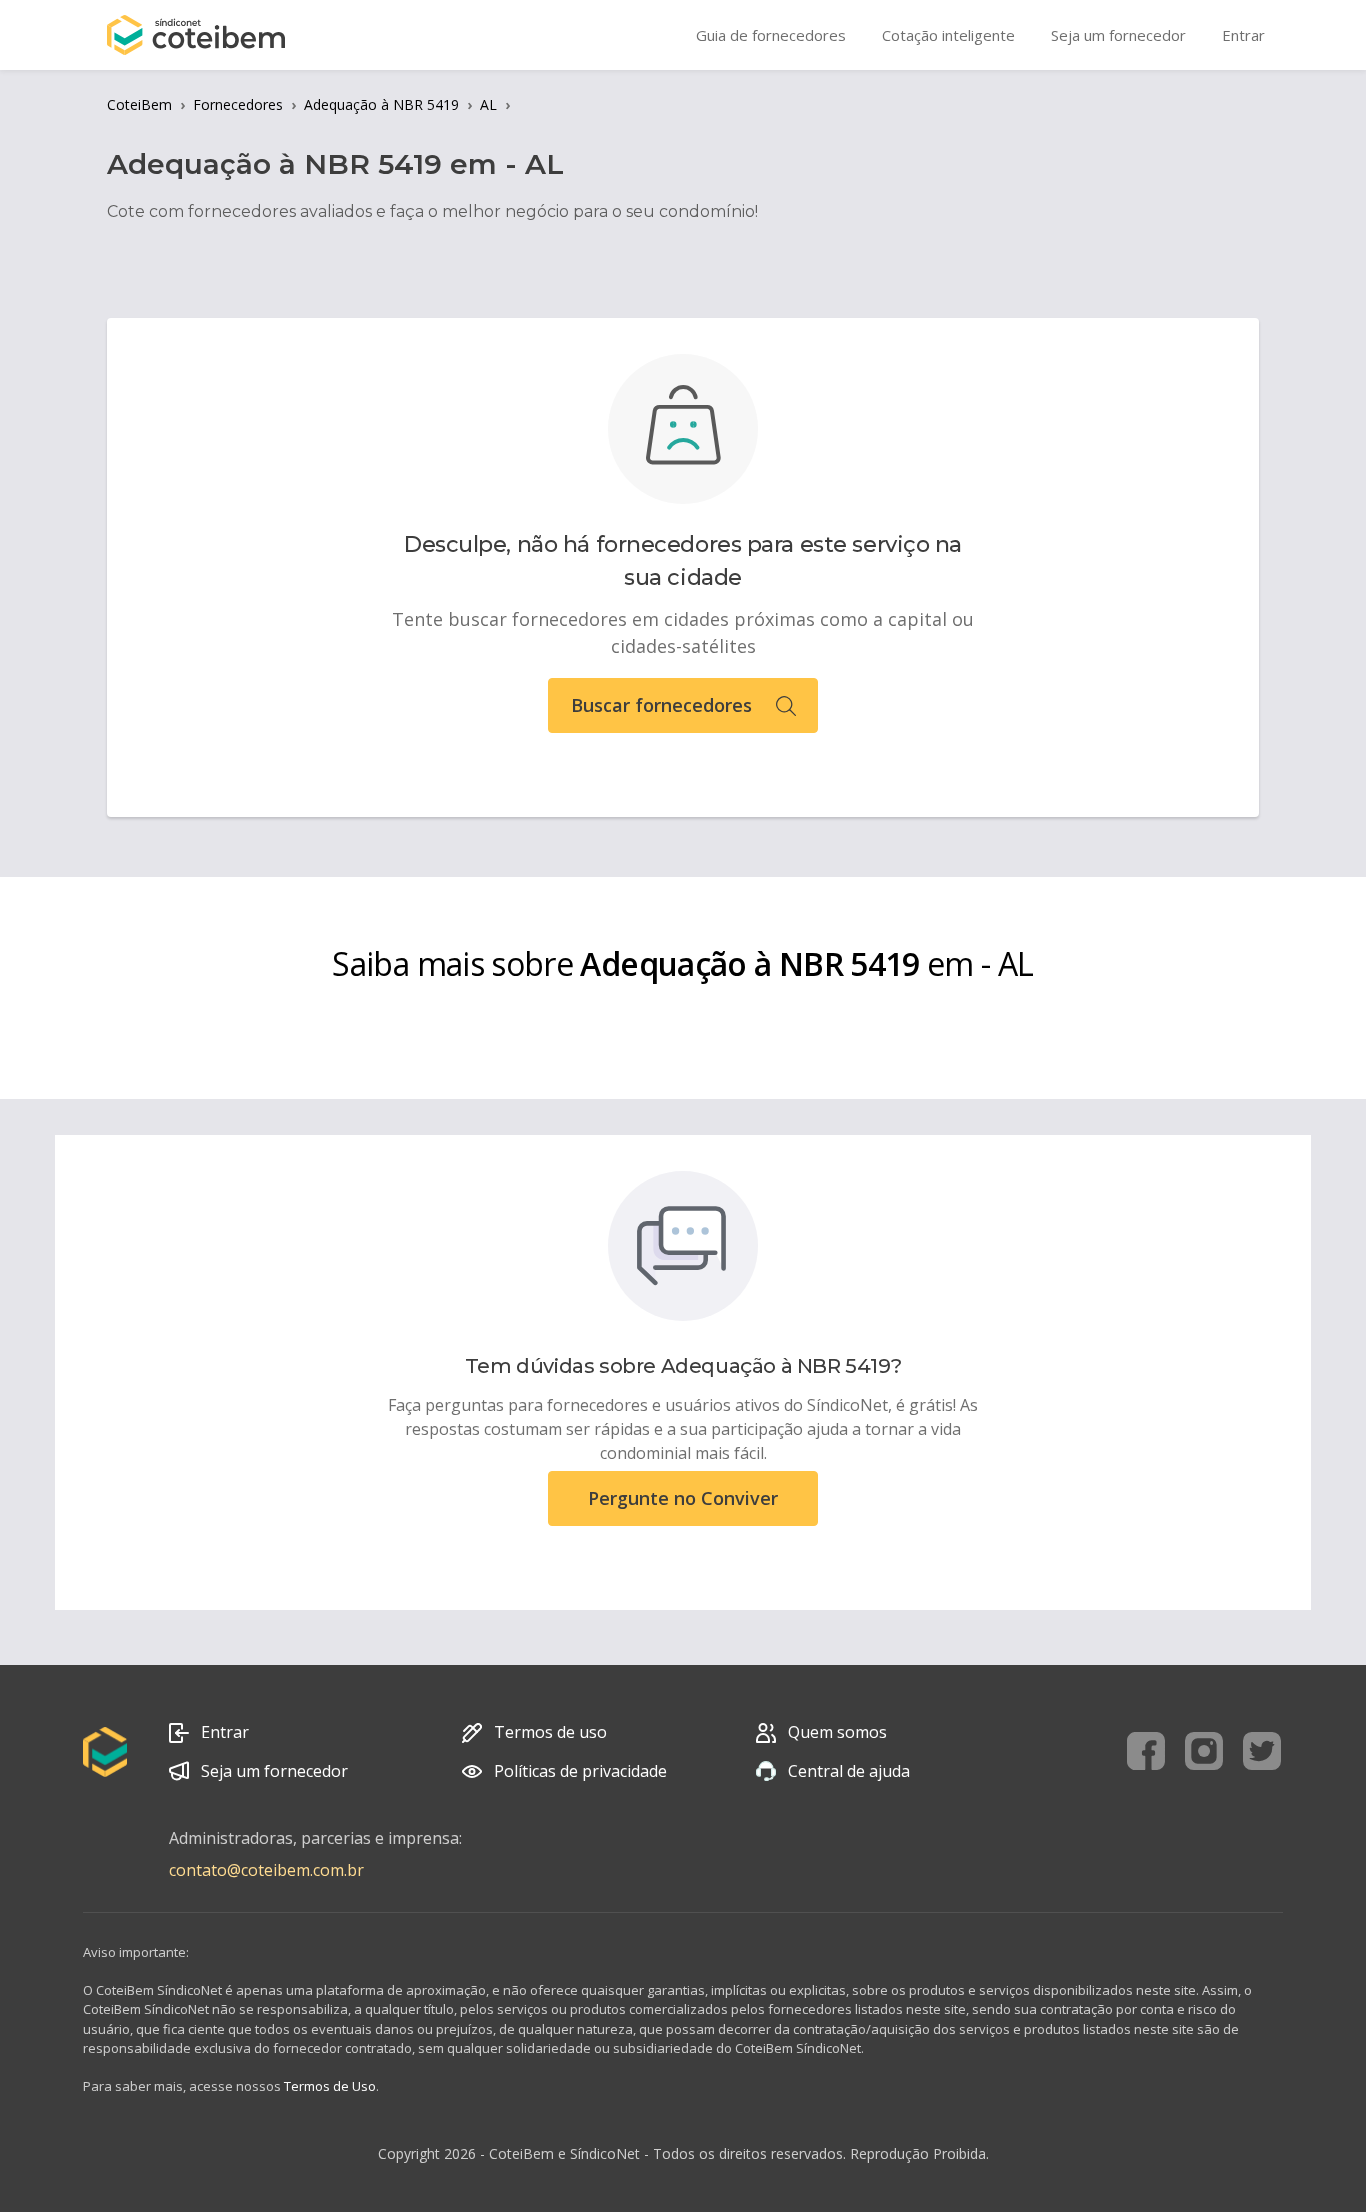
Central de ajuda (849, 1771)
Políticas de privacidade (580, 1771)
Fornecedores (238, 104)
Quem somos (837, 1732)
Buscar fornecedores (661, 705)
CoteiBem (139, 104)
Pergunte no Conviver (683, 1498)
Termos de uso (550, 1732)
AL (488, 104)
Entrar (225, 1732)
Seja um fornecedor (274, 1771)
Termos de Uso (330, 2086)
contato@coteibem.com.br (266, 1870)
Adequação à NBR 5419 (381, 104)
